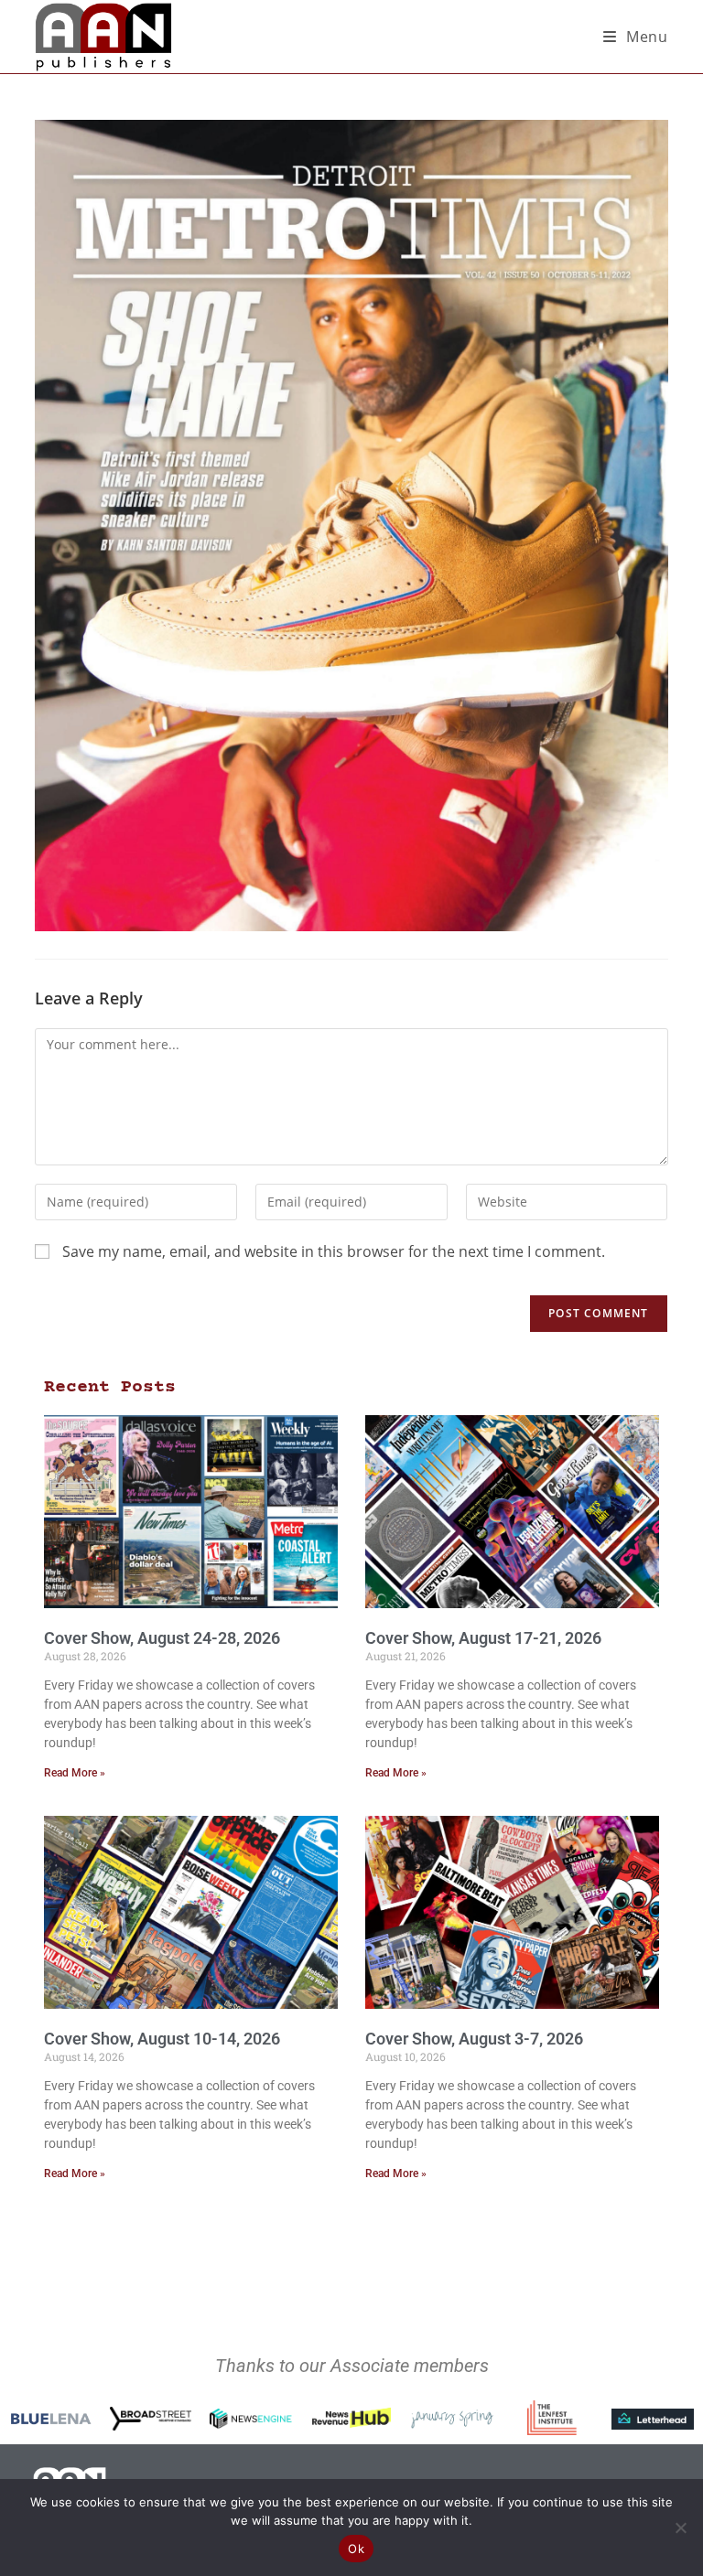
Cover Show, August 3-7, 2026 (474, 2039)
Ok (356, 2549)
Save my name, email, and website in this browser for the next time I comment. (334, 1251)
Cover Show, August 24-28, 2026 (162, 1638)
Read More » (75, 1773)
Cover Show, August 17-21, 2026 (483, 1638)
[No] (680, 2528)
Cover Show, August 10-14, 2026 (162, 2039)
